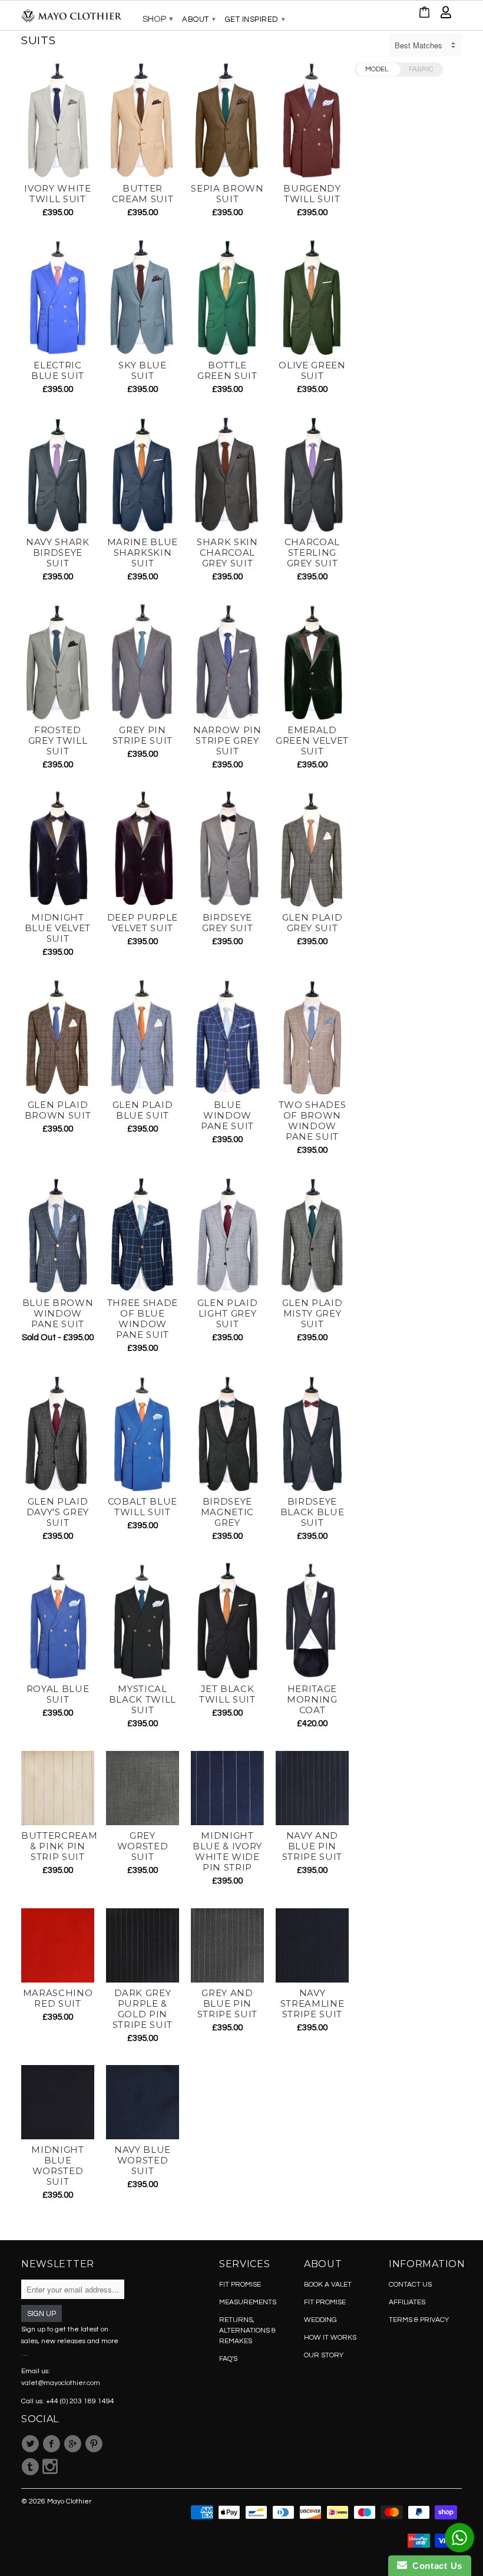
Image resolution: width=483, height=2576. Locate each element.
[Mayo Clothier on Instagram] (50, 2467)
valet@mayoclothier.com (61, 2383)
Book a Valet (328, 2285)
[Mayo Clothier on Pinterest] (95, 2444)
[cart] (425, 15)
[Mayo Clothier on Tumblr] (32, 2467)
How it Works (330, 2338)
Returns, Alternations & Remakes (247, 2331)
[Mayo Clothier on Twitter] (32, 2444)
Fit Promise (240, 2285)
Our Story (324, 2355)
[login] (446, 15)
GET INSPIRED (255, 19)
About (199, 19)
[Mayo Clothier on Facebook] (53, 2444)
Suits (39, 40)
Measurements (248, 2302)
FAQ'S (228, 2359)
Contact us (410, 2285)
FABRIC (421, 69)
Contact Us (435, 2566)
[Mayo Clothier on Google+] (74, 2444)
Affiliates (407, 2302)
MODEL (377, 69)
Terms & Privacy (419, 2320)
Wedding (320, 2320)
